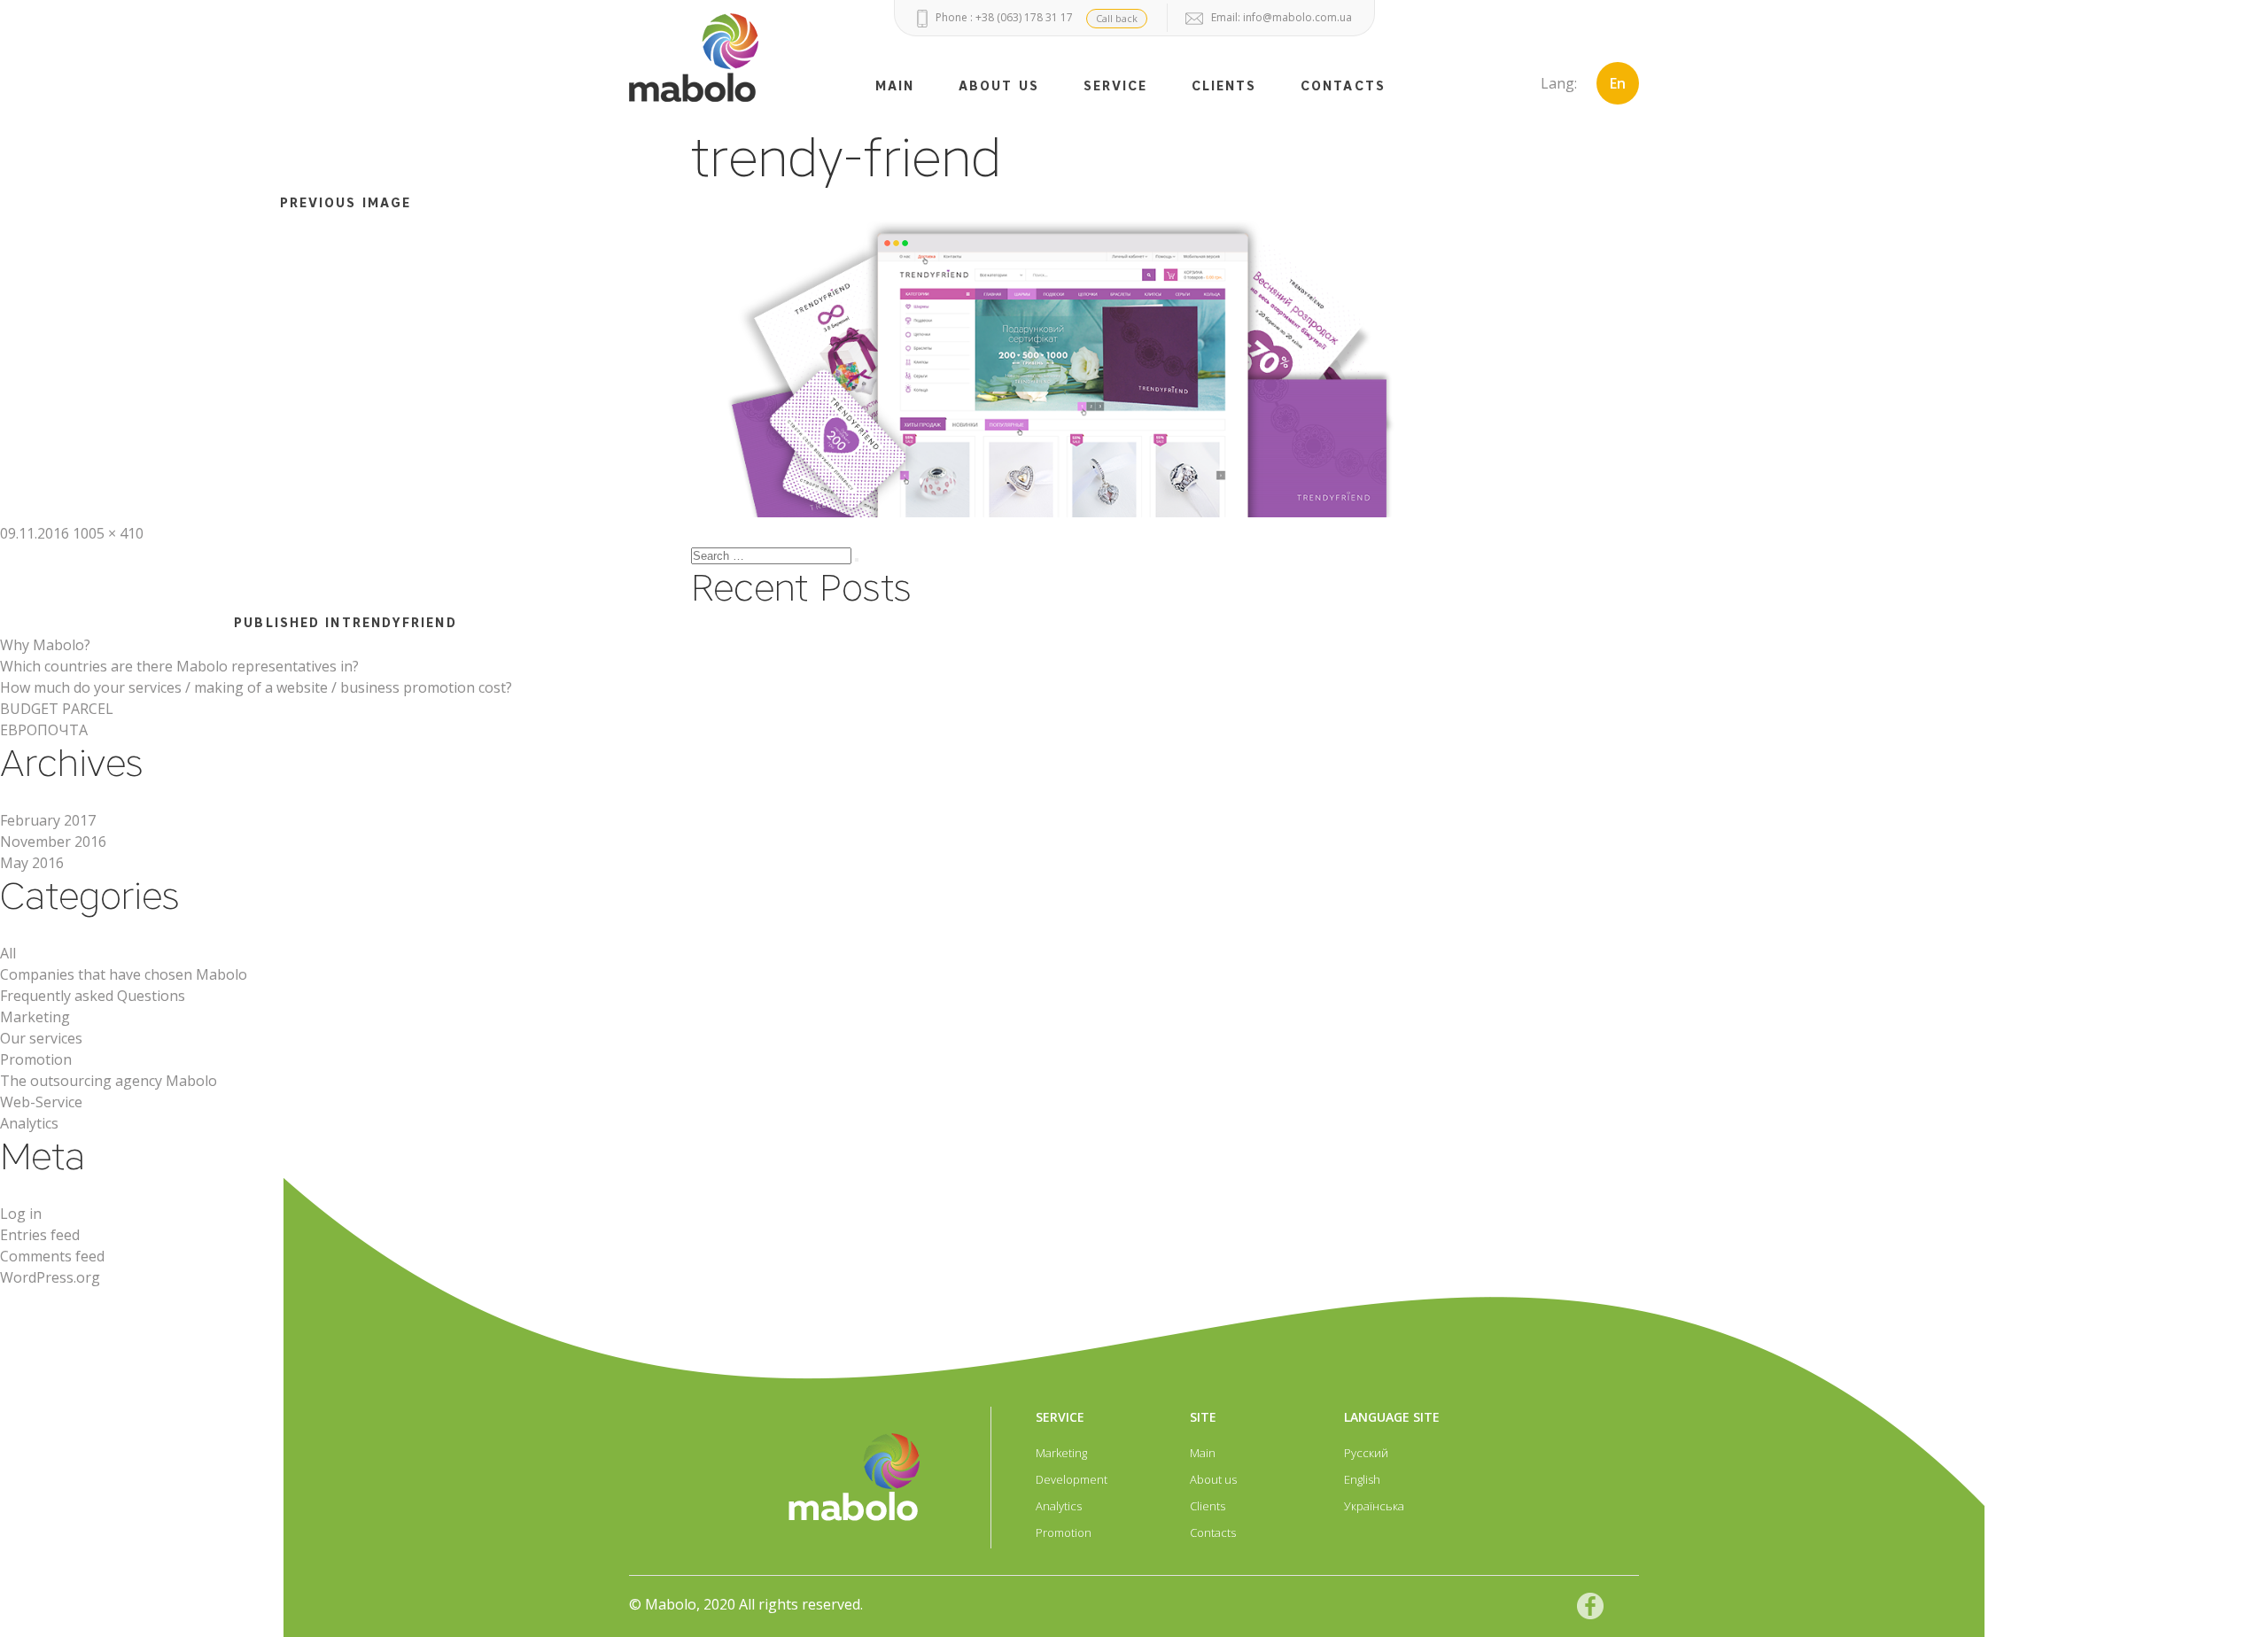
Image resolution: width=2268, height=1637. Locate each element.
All (8, 953)
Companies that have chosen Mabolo (124, 974)
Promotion (36, 1059)
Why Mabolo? (45, 645)
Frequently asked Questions (93, 996)
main (895, 86)
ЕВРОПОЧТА (44, 730)
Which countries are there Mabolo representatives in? (179, 666)
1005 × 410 (108, 533)
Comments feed (52, 1256)
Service (1116, 86)
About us (999, 86)
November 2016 (53, 842)
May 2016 (32, 863)
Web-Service (41, 1102)
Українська (1374, 1506)
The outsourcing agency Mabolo (109, 1081)
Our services (41, 1038)
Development (1072, 1479)
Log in (21, 1214)
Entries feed (40, 1235)
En (1618, 83)
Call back (1117, 18)
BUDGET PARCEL (57, 709)
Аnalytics (29, 1123)
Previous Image (346, 203)
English (1362, 1479)
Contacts (1343, 86)
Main (1203, 1453)
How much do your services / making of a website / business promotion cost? (256, 687)
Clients (1224, 86)
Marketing (35, 1017)
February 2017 (48, 820)
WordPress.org (50, 1277)
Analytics (1059, 1506)
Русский (1366, 1453)
